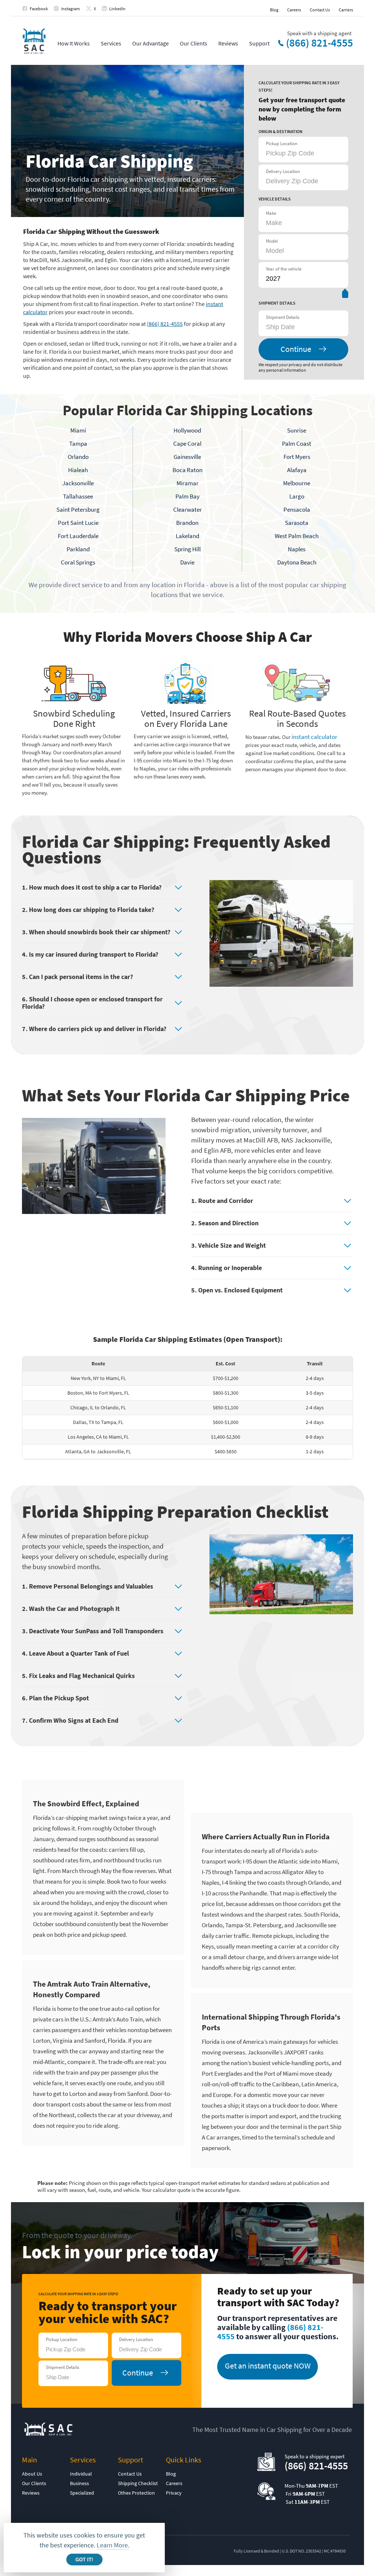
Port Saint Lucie (78, 523)
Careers (294, 10)
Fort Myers (297, 457)
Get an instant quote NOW (268, 2366)
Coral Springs (78, 562)
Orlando (78, 457)
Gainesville (187, 457)
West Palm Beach (297, 536)
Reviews (228, 43)
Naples (297, 549)
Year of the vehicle (284, 269)
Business (79, 2483)
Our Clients (194, 43)
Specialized (82, 2493)
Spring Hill (187, 549)
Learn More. (113, 2545)
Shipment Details (283, 317)
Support (259, 43)
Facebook (39, 9)
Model (272, 241)
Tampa (78, 444)
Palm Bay (187, 496)
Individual (81, 2474)
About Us (32, 2474)
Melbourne (297, 483)
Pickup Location (282, 143)
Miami (78, 430)
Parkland (78, 549)
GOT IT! (84, 2560)
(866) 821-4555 (320, 43)
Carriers (346, 10)
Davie (187, 562)
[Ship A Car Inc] (34, 42)
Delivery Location (283, 171)
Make (271, 213)
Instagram (70, 9)
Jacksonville (78, 483)
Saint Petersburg (78, 509)
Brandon (187, 523)
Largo (297, 496)
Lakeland (187, 536)
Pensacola (297, 509)
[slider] (345, 295)
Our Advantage (151, 43)
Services (111, 43)
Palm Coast (297, 444)
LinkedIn (117, 9)
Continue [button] (296, 349)
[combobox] (302, 327)
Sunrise (297, 430)
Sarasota (297, 523)
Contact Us (320, 10)
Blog (274, 10)
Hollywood (187, 430)
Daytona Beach (297, 562)
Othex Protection (136, 2493)
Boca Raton (187, 470)
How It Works (74, 43)
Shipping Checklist (138, 2483)
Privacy (174, 2493)
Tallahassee (78, 496)
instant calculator (314, 737)
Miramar (187, 483)
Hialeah (78, 470)
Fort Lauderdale (78, 536)
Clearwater (187, 509)
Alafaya (297, 470)
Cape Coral (187, 444)
